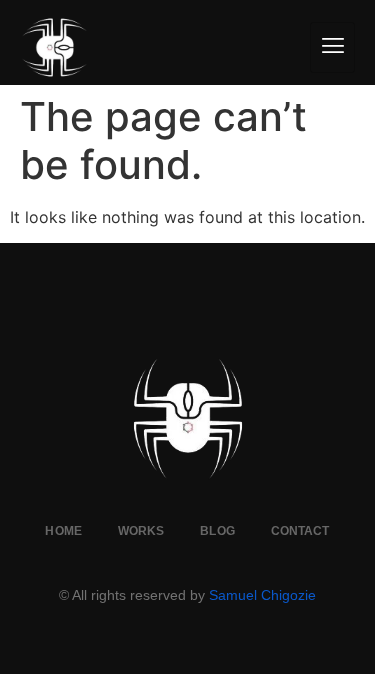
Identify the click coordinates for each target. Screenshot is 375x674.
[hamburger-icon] (332, 47)
